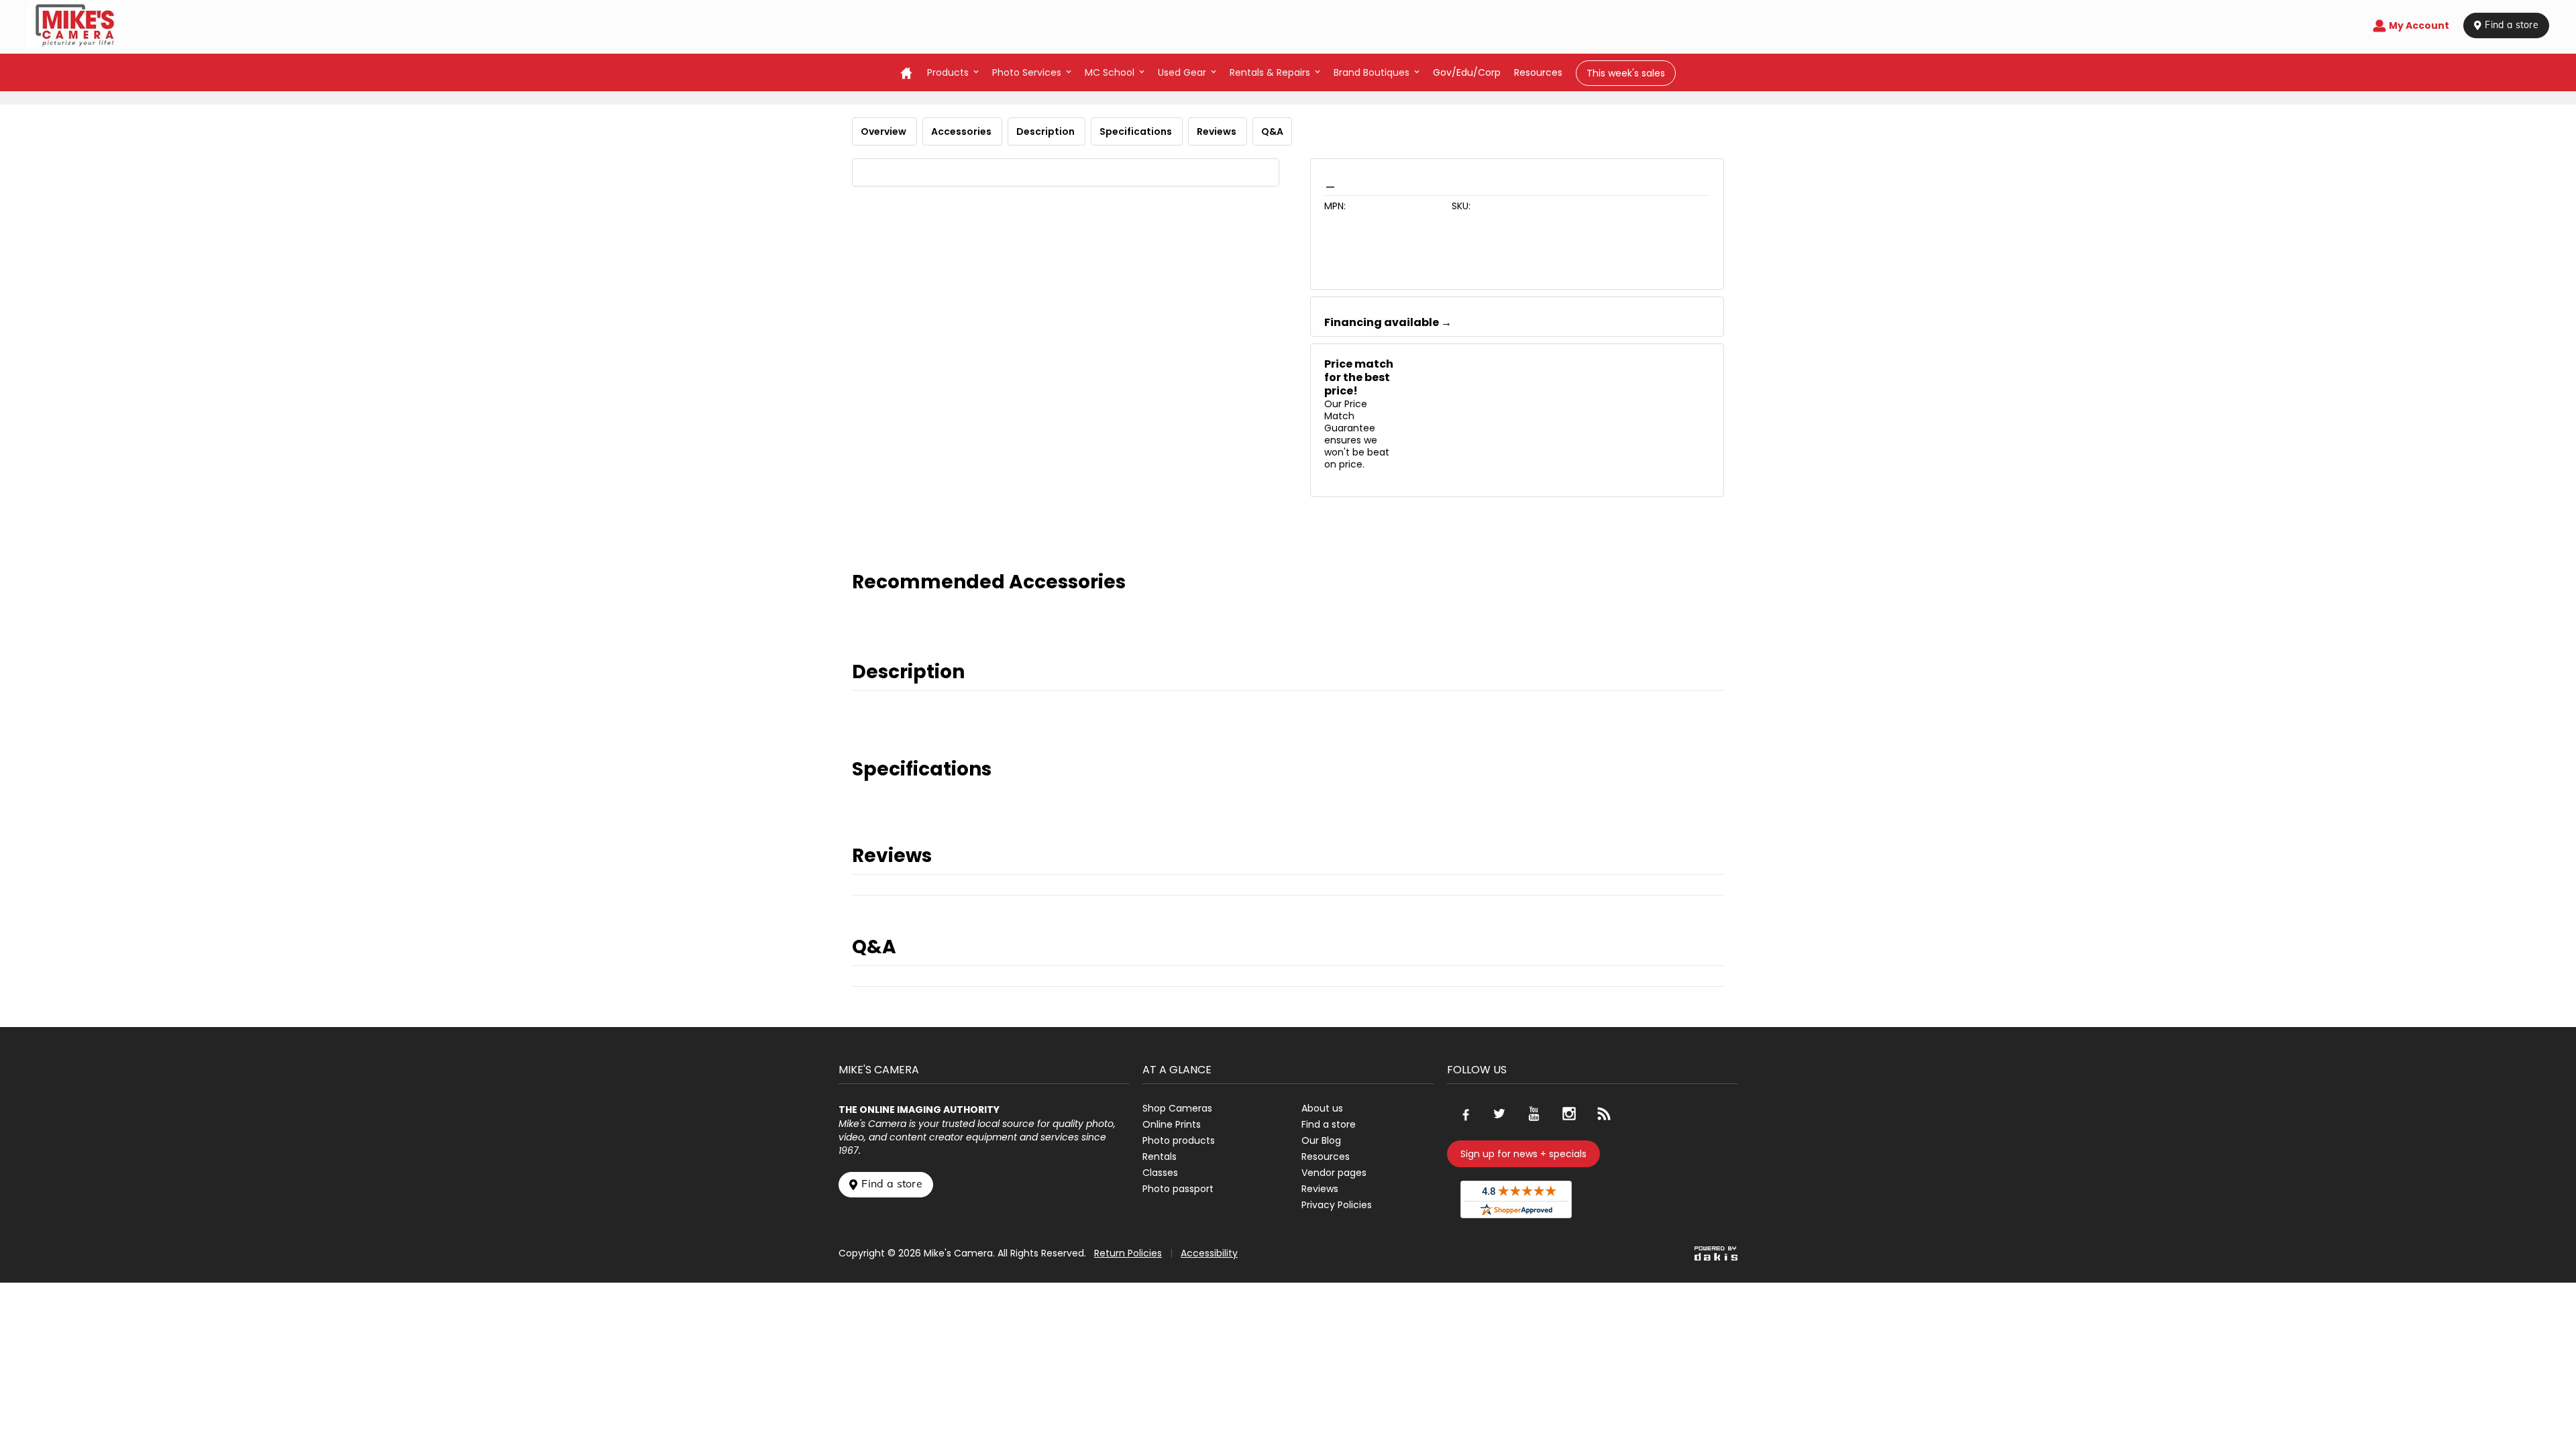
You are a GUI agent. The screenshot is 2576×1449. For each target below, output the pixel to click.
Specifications (1137, 131)
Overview (884, 131)
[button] (953, 72)
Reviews (1218, 131)
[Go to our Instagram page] (1569, 1114)
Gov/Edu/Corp (1467, 72)
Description (1046, 131)
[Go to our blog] (1604, 1114)
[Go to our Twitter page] (1499, 1114)
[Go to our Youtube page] (1534, 1114)
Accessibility (1209, 1253)
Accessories (962, 131)
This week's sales (1626, 73)
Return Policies (1128, 1253)
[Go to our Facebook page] (1464, 1114)
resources (1538, 72)
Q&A (1272, 131)
